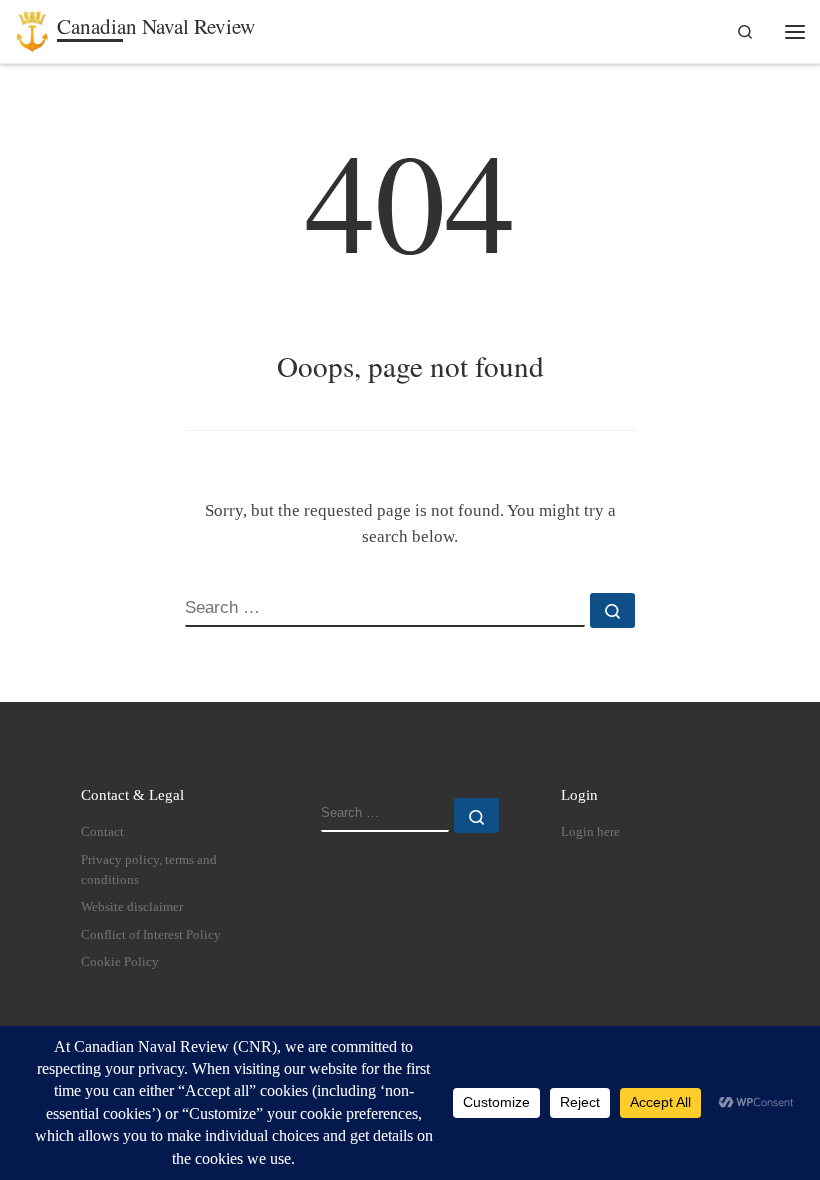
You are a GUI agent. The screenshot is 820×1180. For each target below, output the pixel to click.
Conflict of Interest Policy (151, 935)
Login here (590, 832)
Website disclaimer (132, 907)
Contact (102, 832)
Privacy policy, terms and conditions (149, 870)
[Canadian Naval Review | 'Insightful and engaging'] (32, 28)
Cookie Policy (120, 962)
